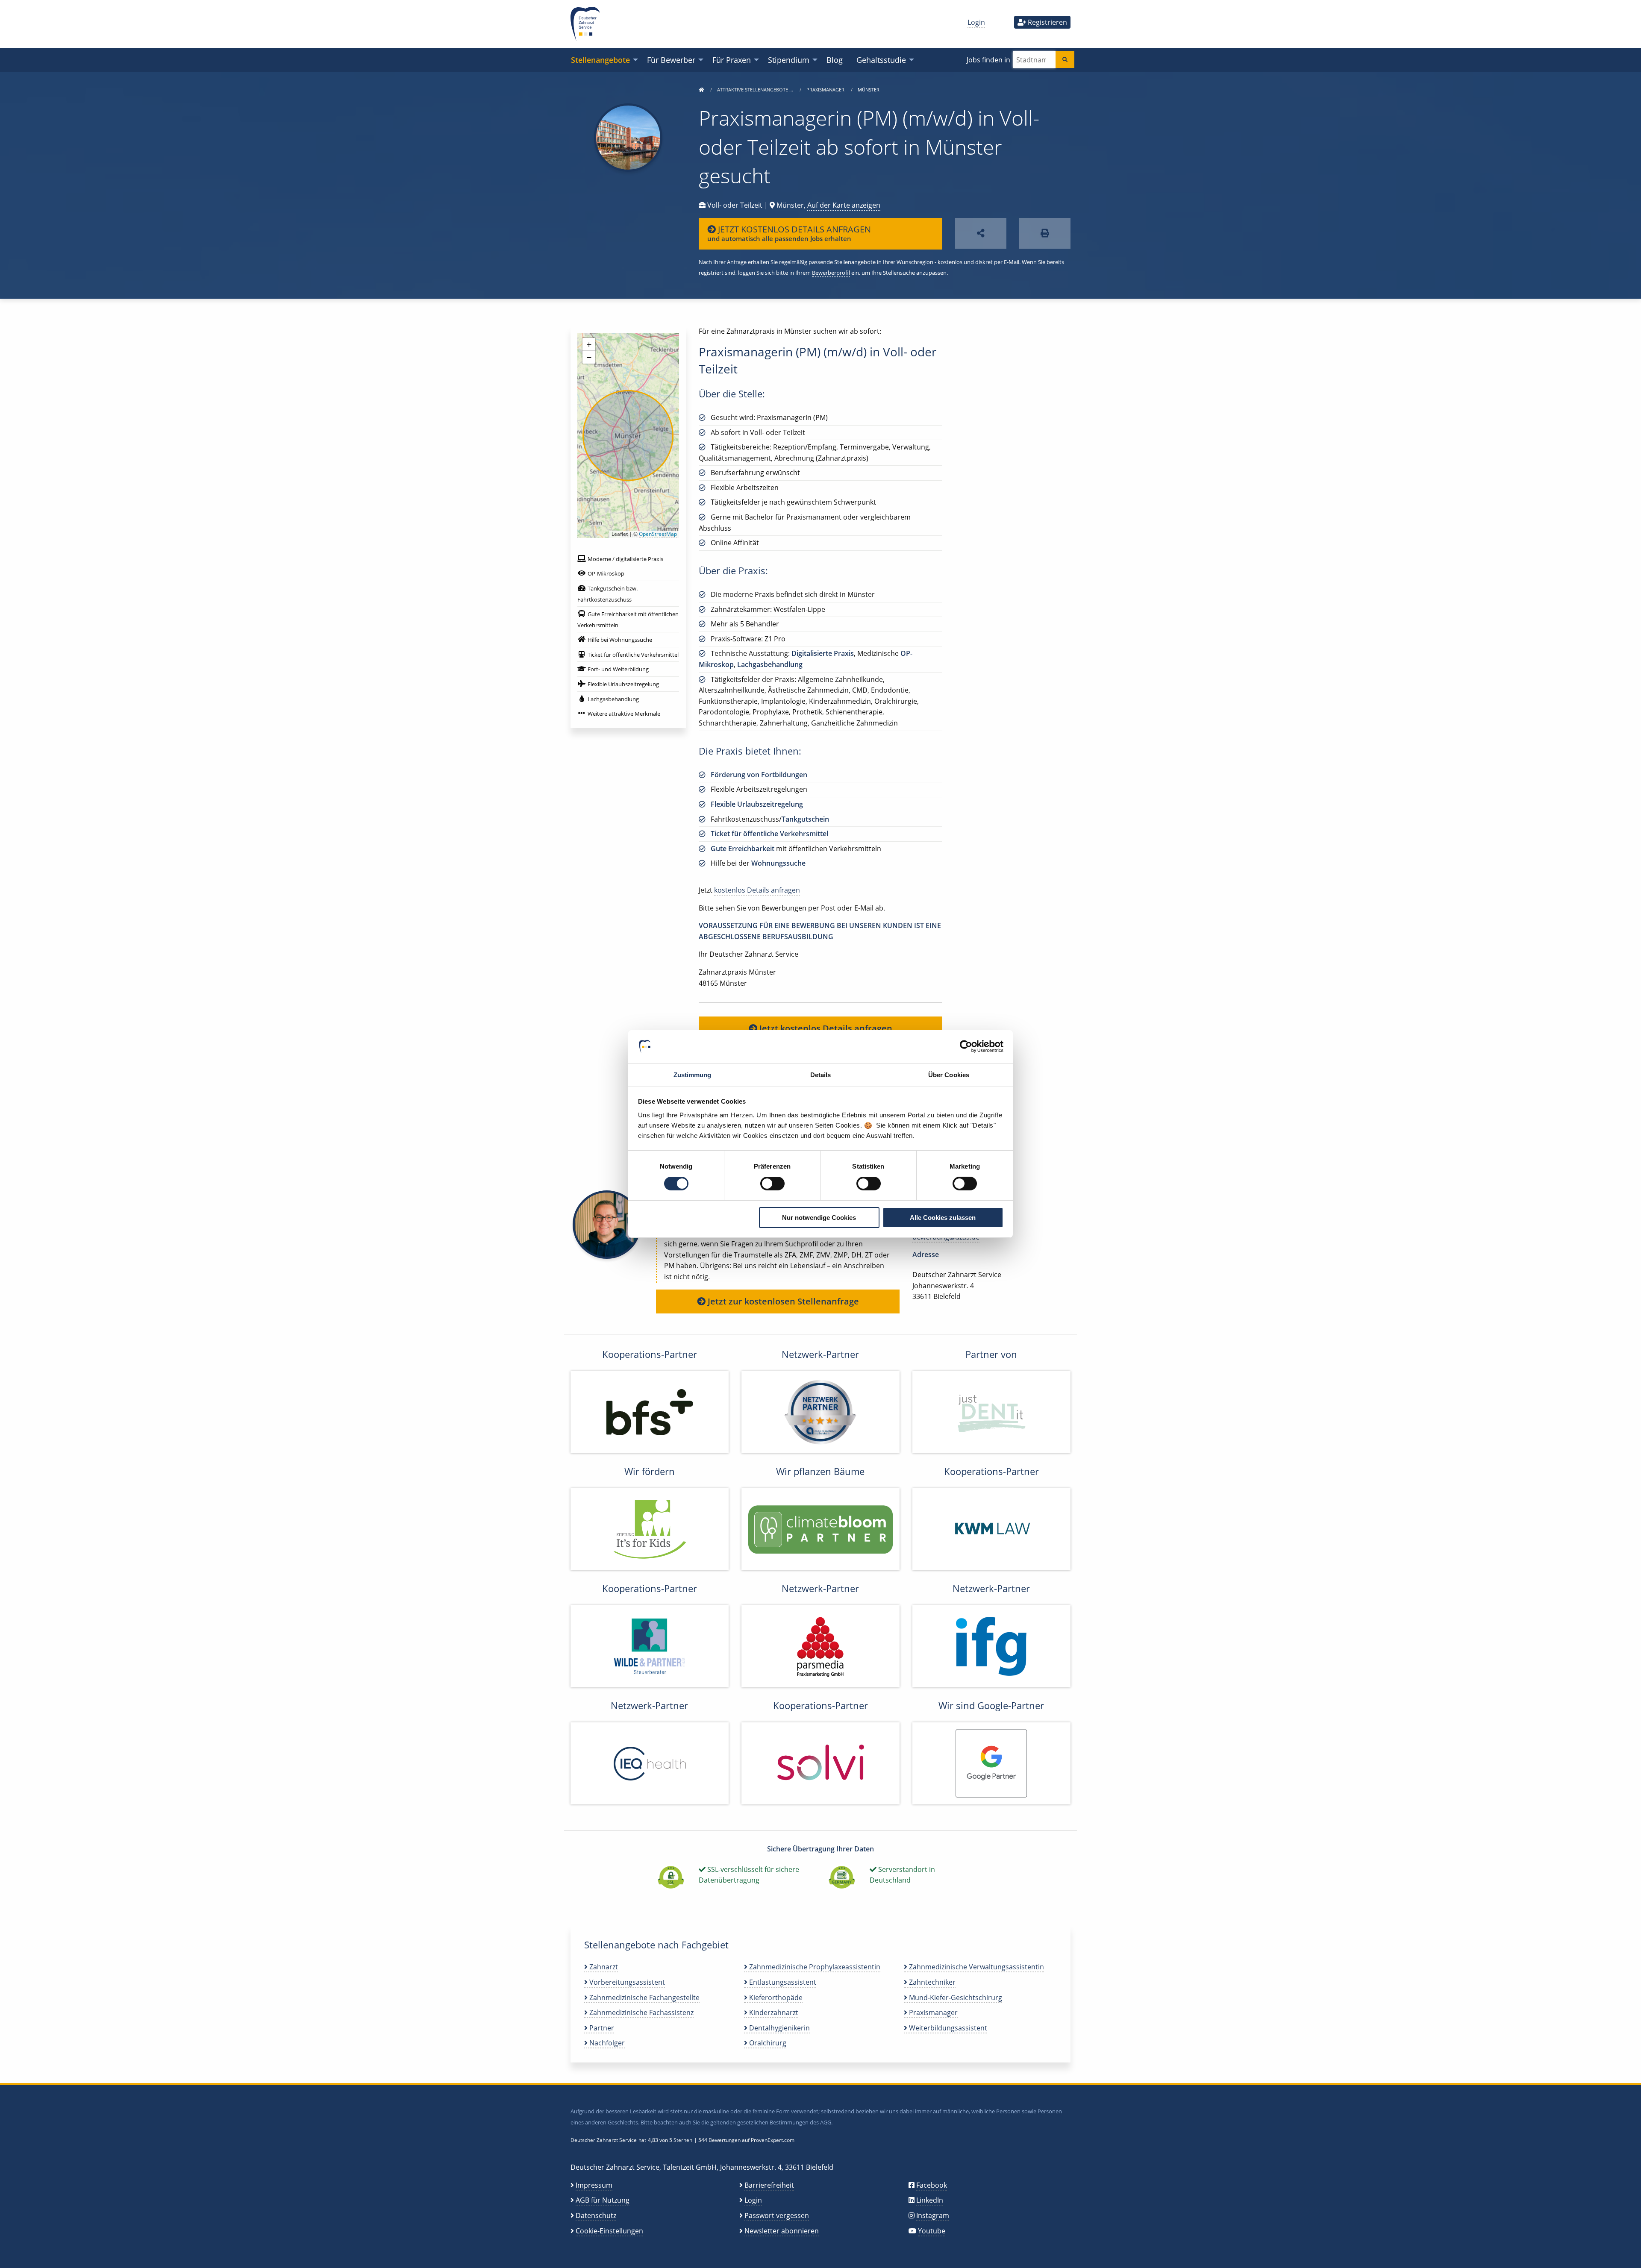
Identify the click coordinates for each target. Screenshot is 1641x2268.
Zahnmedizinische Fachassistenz (641, 2012)
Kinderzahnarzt (773, 2012)
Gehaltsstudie (881, 60)
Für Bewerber (671, 60)
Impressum (594, 2185)
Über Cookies (949, 1075)
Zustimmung (693, 1075)
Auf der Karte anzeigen (844, 205)
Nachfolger (606, 2043)
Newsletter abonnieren (782, 2231)
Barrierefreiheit (769, 2185)
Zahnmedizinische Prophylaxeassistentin (814, 1967)
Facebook (932, 2185)
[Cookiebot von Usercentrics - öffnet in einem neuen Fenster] (966, 1046)
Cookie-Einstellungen (609, 2231)
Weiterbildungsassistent (947, 2028)
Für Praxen (732, 60)
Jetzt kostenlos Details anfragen (825, 1028)
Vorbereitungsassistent (626, 1982)
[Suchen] (1065, 60)
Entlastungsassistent (782, 1982)
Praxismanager (826, 90)
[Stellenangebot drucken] (1045, 234)
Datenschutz (596, 2215)
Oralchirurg (767, 2043)
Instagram (933, 2215)
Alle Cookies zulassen (943, 1218)
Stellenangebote (600, 60)
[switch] (772, 1184)
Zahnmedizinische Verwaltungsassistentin (976, 1967)
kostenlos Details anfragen (757, 890)
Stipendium (789, 60)
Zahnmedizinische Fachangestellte (644, 1998)
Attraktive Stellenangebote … (756, 90)
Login (976, 22)
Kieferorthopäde (775, 1998)
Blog (835, 60)
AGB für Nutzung (603, 2200)
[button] (589, 344)
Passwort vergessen (777, 2215)
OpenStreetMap (658, 534)
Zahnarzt (603, 1967)
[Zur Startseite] (701, 90)
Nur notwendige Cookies (819, 1218)
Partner (601, 2028)
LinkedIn (930, 2200)
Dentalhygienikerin (779, 2028)
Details (821, 1075)
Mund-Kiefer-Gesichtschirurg (955, 1998)
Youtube (932, 2231)
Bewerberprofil (831, 273)
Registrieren (1047, 22)
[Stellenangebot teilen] (981, 234)
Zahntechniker (931, 1982)
